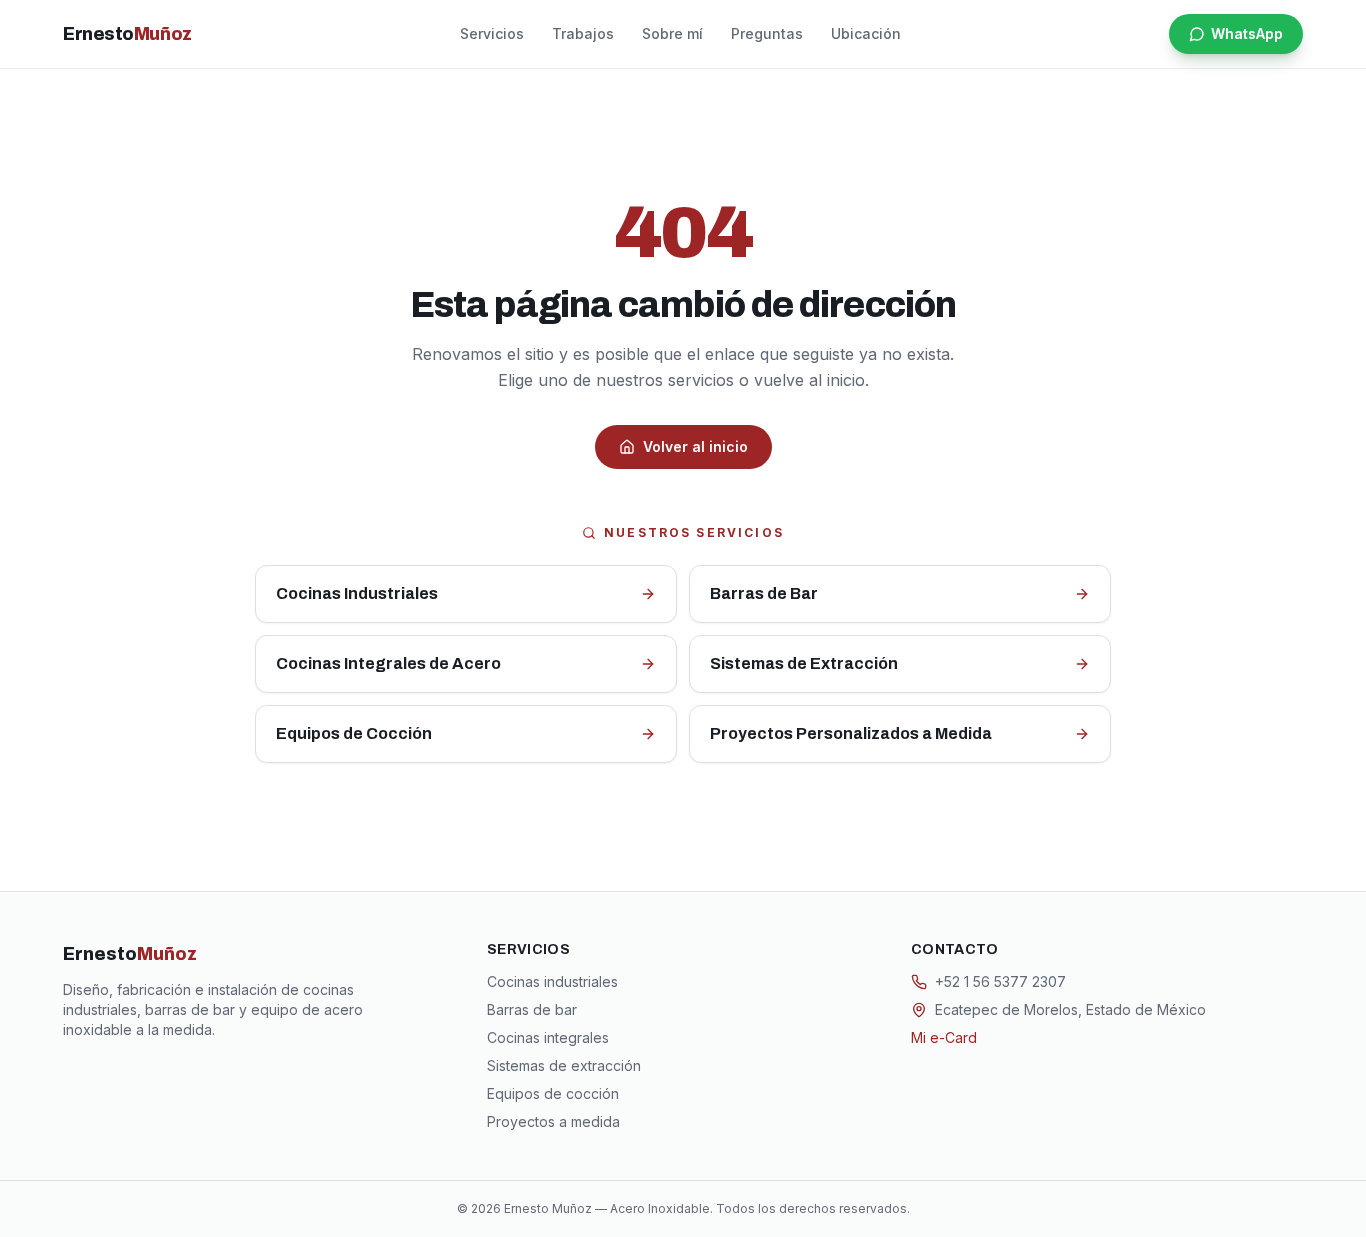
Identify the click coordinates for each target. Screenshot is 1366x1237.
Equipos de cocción (553, 1093)
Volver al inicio (695, 446)
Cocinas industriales (552, 981)
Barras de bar (532, 1009)
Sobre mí (672, 33)
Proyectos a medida (553, 1121)
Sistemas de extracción (564, 1065)
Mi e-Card (944, 1037)
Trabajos (583, 33)
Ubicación (866, 33)
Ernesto (127, 34)
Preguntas (767, 33)
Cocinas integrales (548, 1037)
